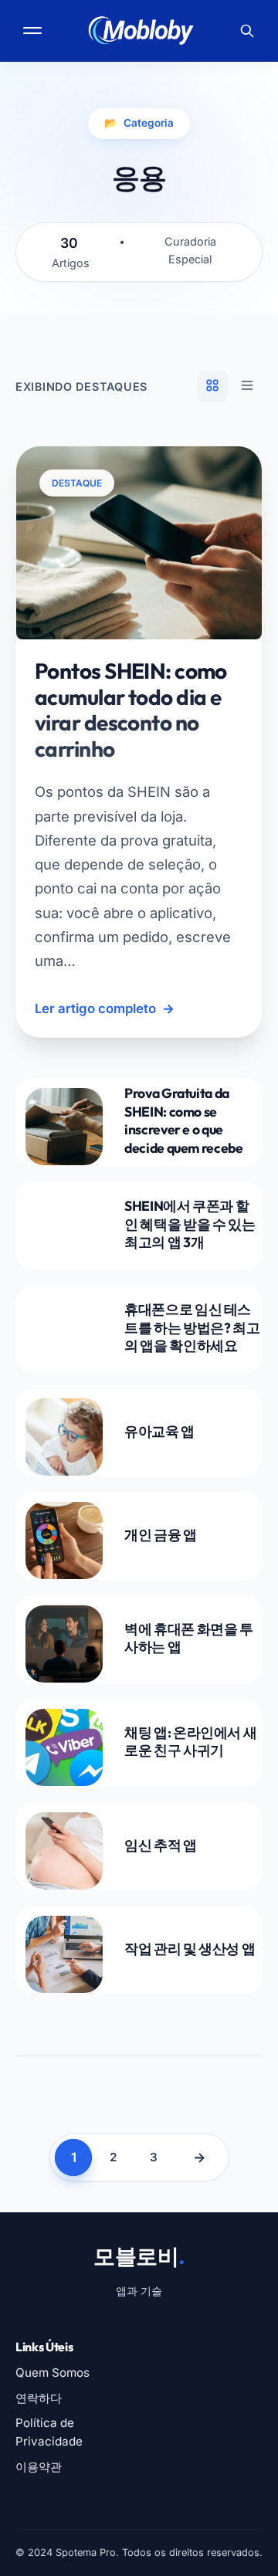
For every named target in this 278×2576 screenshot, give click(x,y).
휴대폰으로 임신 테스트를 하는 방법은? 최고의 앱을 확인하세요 (192, 1328)
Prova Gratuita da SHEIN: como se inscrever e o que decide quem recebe (184, 1120)
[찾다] (247, 31)
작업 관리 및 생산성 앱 (190, 1949)
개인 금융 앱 (161, 1535)
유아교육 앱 (159, 1431)
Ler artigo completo (105, 1008)
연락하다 (39, 2398)
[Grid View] (212, 387)
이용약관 (39, 2467)
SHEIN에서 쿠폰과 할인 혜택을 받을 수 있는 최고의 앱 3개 (190, 1224)
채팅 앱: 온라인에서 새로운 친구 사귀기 (190, 1742)
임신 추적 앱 (161, 1845)
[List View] (247, 387)
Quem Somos (53, 2373)
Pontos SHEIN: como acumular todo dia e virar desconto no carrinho (131, 710)
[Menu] (34, 31)
